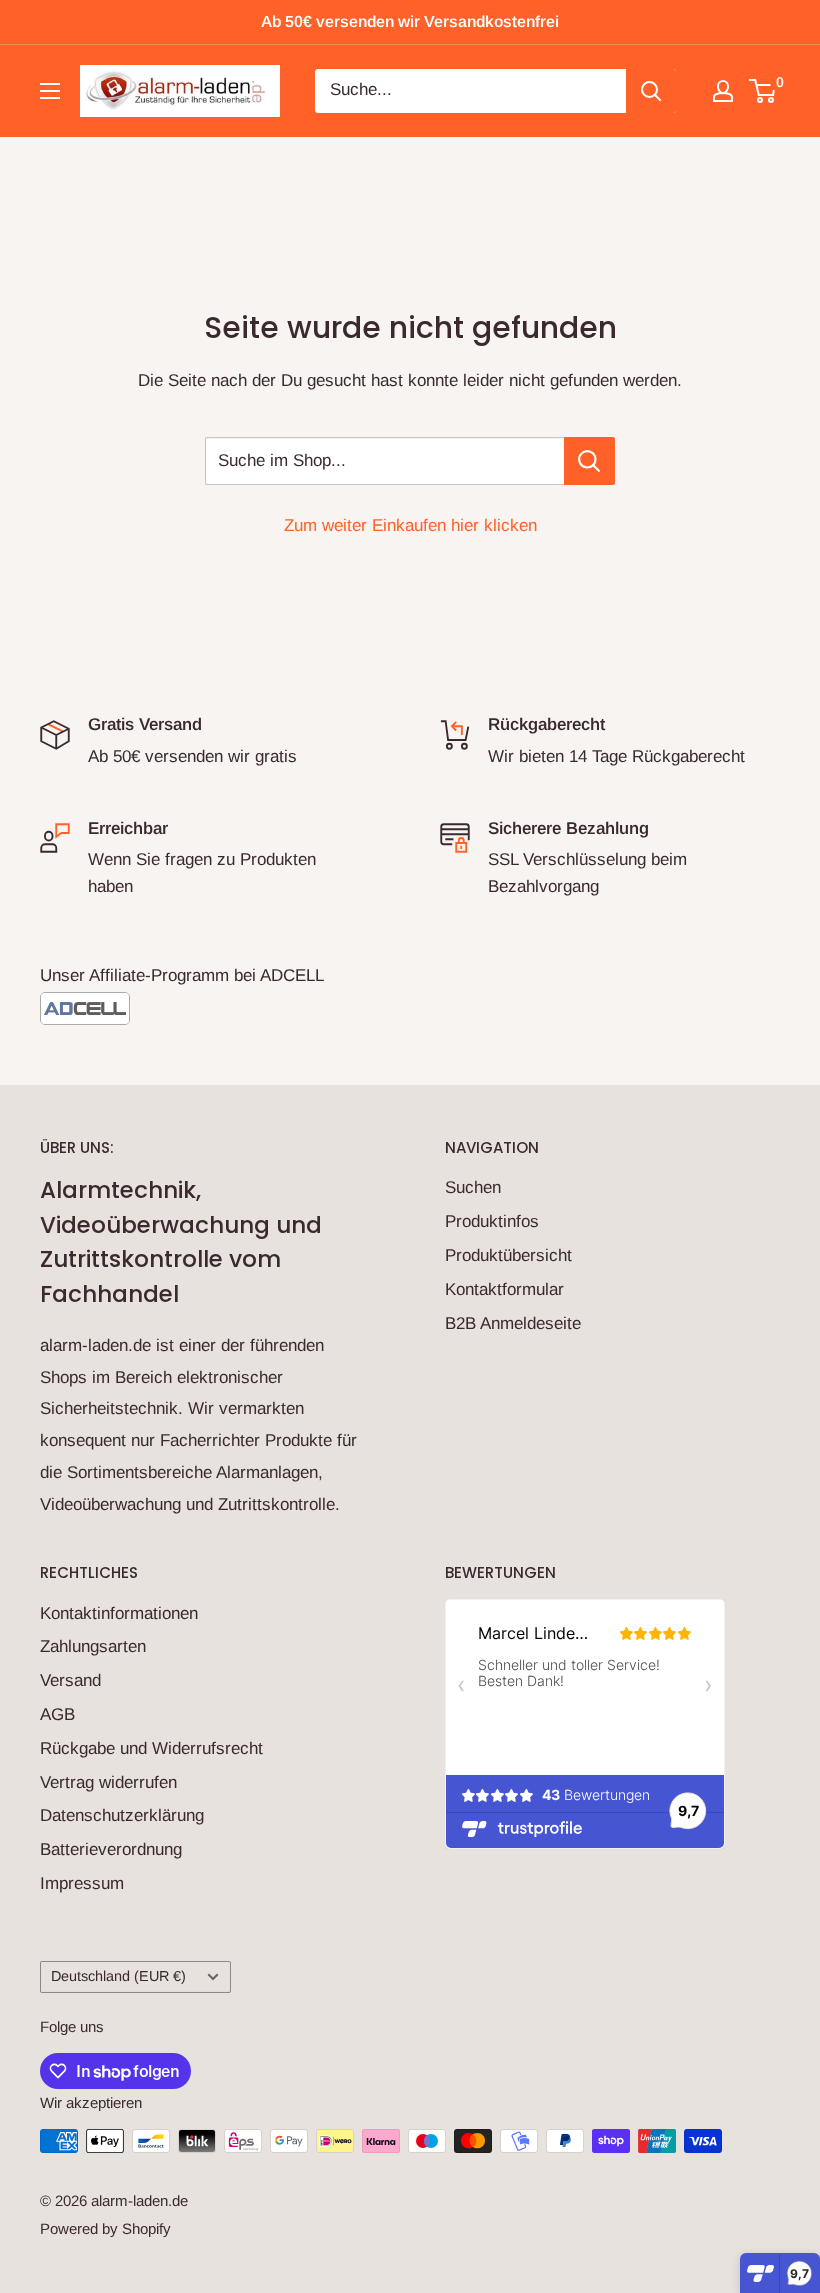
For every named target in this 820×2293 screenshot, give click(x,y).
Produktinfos (492, 1221)
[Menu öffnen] (50, 91)
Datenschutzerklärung (122, 1815)
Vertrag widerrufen (108, 1782)
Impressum (82, 1883)
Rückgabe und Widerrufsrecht (151, 1748)
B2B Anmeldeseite (513, 1323)
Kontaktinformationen (119, 1613)
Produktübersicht (508, 1255)
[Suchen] (651, 91)
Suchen (473, 1187)
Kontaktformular (504, 1289)
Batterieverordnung (111, 1849)
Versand (70, 1680)
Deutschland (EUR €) (118, 1976)
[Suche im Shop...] (589, 461)
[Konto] (723, 91)
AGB (57, 1714)
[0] (763, 91)
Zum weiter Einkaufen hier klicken (410, 525)
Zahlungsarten (93, 1646)
